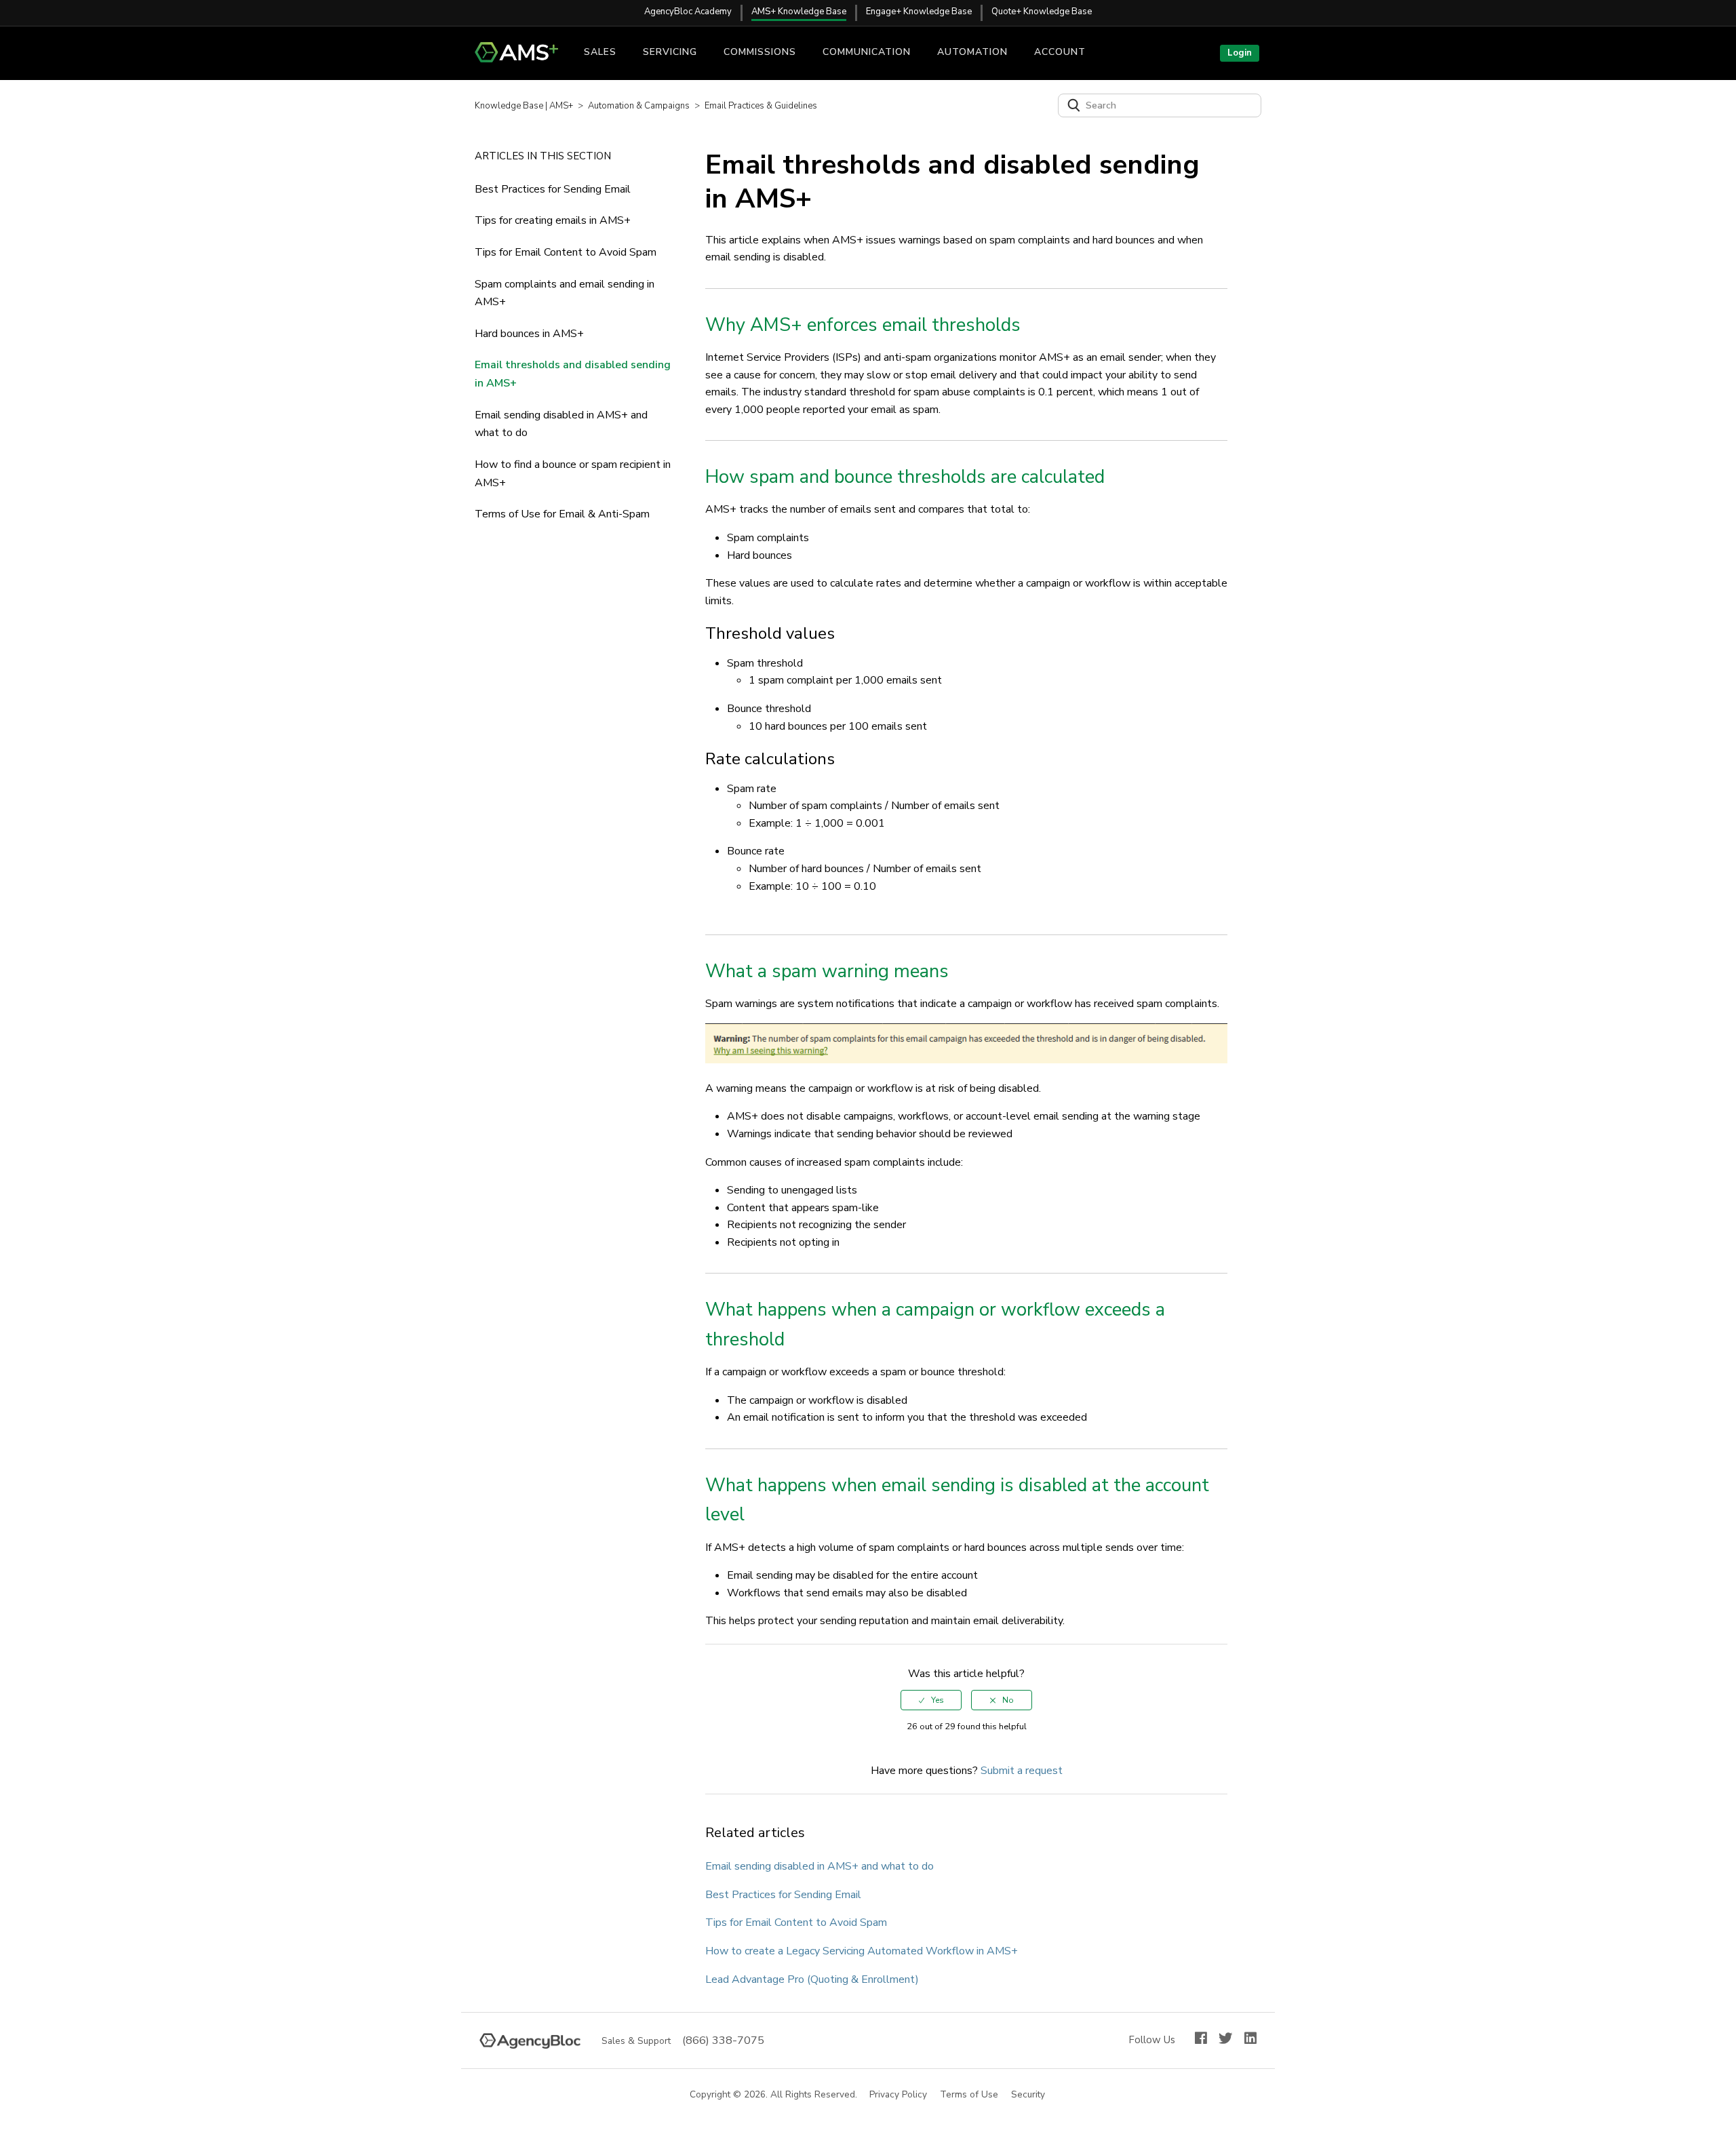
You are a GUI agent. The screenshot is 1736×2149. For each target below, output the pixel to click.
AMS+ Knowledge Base (799, 12)
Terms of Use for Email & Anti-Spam (562, 514)
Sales (600, 52)
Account (1060, 52)
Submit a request (1022, 1771)
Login (1240, 53)
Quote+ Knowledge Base (1042, 12)
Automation (972, 52)
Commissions (760, 52)
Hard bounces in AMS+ (529, 334)
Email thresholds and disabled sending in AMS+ (573, 374)
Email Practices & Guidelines (761, 106)
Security (1029, 2095)
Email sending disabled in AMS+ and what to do (561, 424)
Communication (867, 52)
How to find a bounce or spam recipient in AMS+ (573, 474)
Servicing (670, 52)
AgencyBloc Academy (688, 12)
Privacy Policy (899, 2095)
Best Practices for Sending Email (553, 189)
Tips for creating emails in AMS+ (553, 220)
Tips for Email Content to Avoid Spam (566, 252)
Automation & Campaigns (639, 106)
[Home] (522, 59)
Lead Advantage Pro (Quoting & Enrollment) (812, 1979)
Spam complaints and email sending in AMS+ (565, 293)
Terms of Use (970, 2095)
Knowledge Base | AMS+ (524, 106)
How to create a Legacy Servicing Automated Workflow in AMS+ (862, 1951)
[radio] (931, 1700)
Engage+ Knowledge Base (919, 12)
